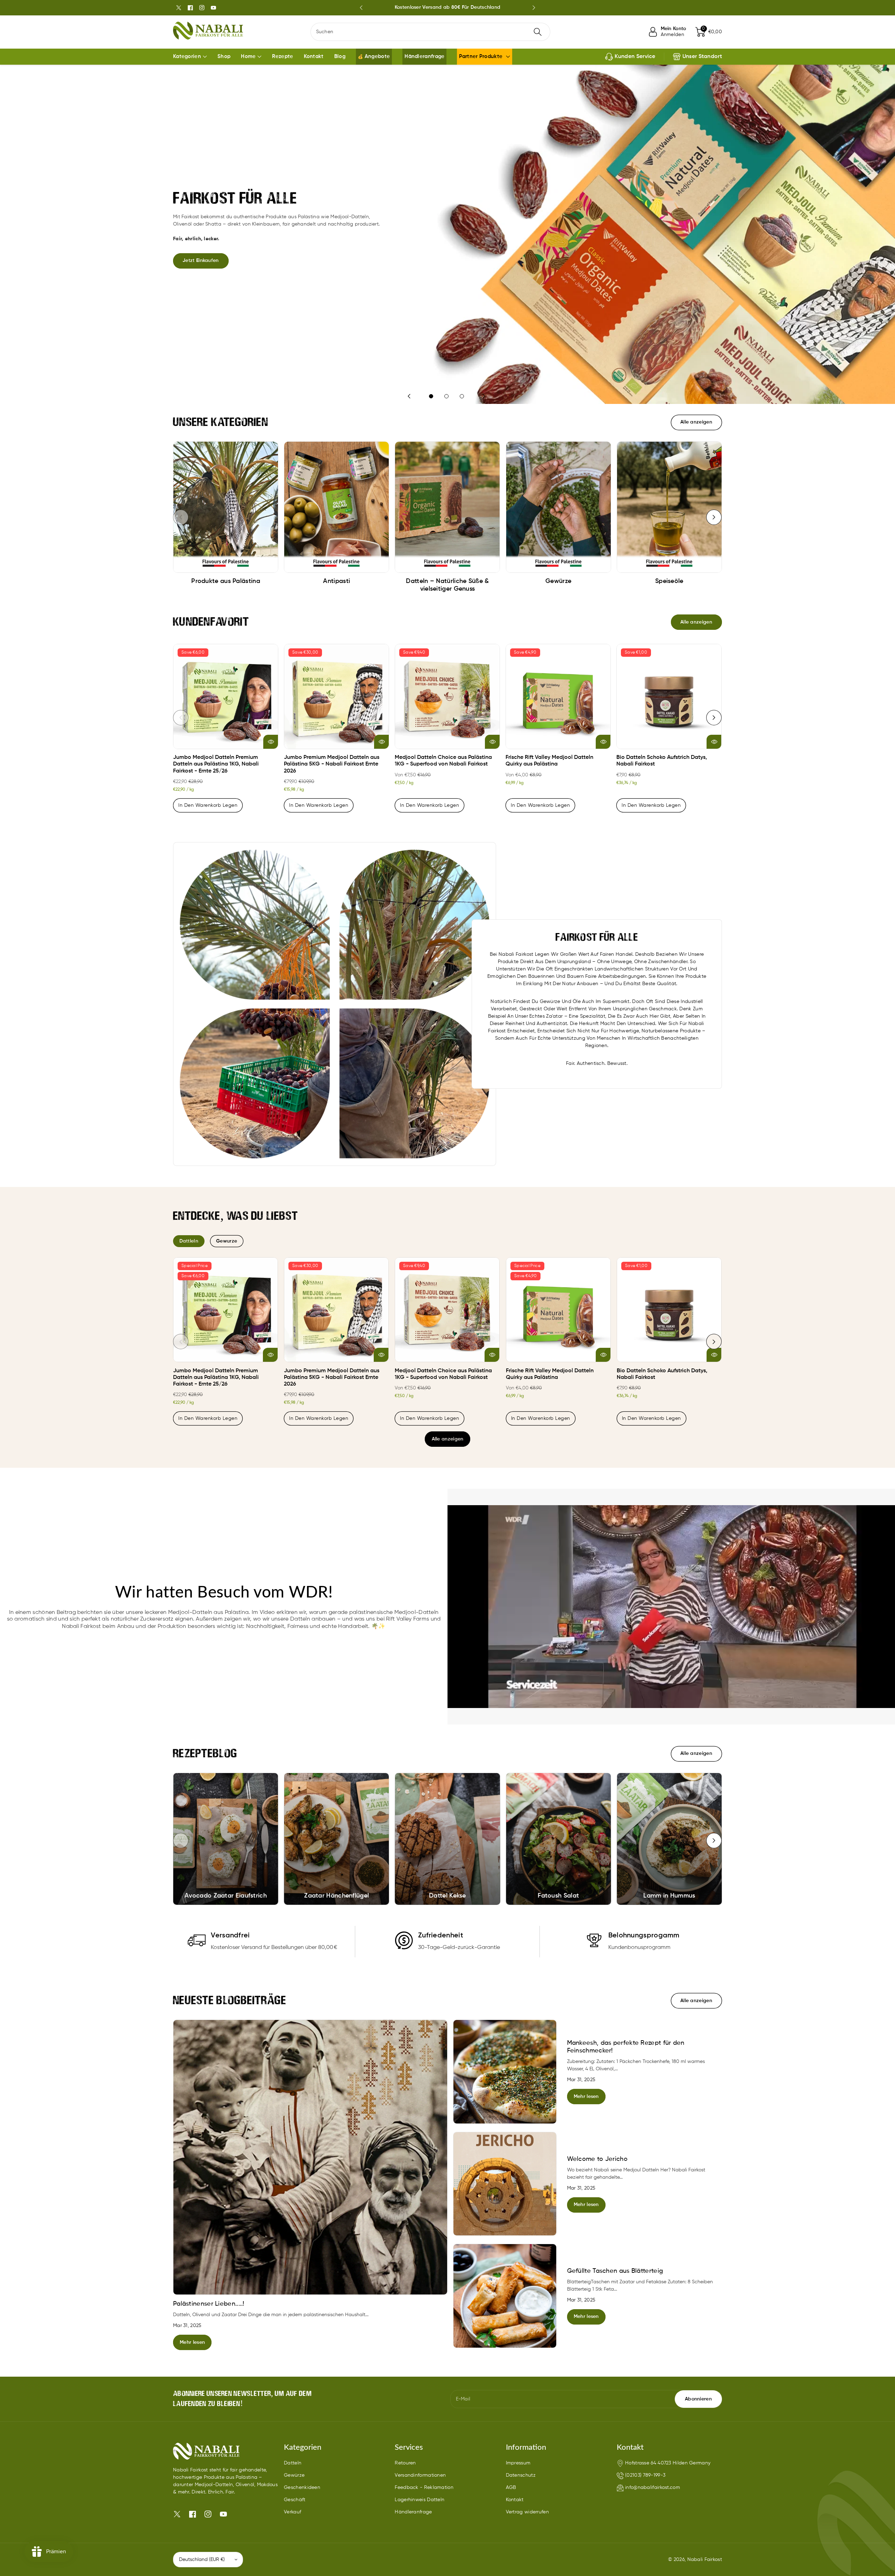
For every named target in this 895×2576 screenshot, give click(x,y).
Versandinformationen (420, 2475)
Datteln (293, 2463)
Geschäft (295, 2500)
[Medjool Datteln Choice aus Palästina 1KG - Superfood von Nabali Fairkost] (447, 696)
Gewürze (294, 2475)
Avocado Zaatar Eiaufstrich (226, 1896)
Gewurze (227, 1241)
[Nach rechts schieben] (714, 517)
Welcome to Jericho (597, 2159)
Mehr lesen (192, 2342)
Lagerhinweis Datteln (420, 2500)
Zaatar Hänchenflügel (336, 1896)
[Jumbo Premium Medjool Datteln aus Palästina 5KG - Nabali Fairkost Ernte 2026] (336, 696)
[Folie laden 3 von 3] (462, 396)
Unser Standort (702, 57)
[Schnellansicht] (271, 742)
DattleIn (189, 1241)
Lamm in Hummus (669, 1896)
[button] (709, 32)
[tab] (189, 1241)
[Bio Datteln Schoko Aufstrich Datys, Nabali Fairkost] (669, 696)
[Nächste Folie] (534, 8)
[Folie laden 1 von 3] (431, 396)
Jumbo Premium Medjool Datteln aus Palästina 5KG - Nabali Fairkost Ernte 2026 (332, 764)
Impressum (518, 2463)
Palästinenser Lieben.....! (209, 2304)
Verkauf (292, 2512)
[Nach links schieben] (181, 517)
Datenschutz (521, 2475)
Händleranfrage (413, 2512)
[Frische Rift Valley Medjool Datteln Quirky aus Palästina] (558, 696)
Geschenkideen (302, 2488)
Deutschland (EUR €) (202, 2560)
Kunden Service (635, 57)
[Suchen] (538, 32)
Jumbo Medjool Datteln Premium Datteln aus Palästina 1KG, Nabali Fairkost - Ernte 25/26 (216, 764)
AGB (511, 2488)
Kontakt (515, 2500)
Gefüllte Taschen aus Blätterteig (615, 2271)
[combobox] (431, 32)
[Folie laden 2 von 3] (446, 396)
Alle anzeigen (448, 1439)
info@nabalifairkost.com (653, 2488)
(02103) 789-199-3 (645, 2475)
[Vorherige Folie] (361, 8)
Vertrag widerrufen (527, 2512)
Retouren (405, 2463)
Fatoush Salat (558, 1896)
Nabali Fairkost (705, 2560)
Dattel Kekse (447, 1896)
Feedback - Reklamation (424, 2488)
